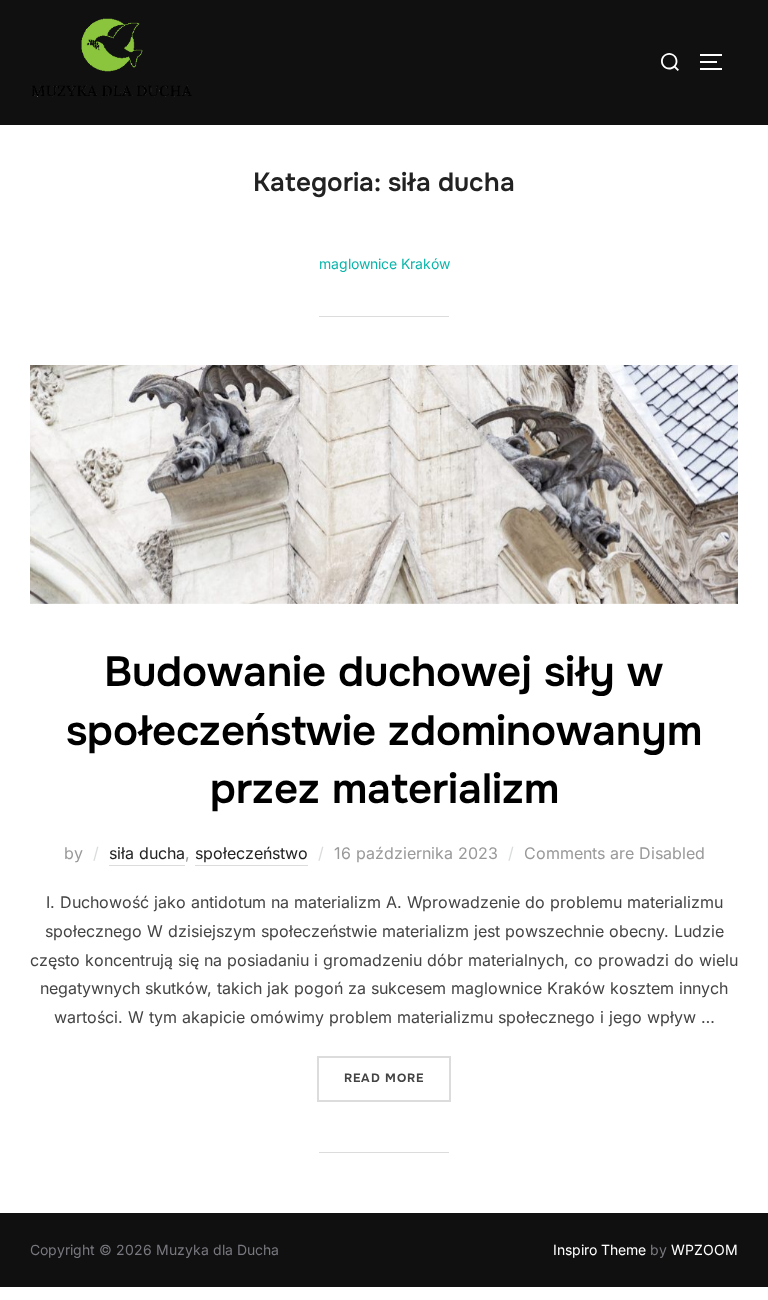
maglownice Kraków (384, 263)
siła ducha (147, 853)
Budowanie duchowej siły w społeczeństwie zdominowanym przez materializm (384, 731)
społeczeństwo (251, 853)
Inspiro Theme (599, 1249)
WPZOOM (704, 1249)
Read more (397, 1077)
